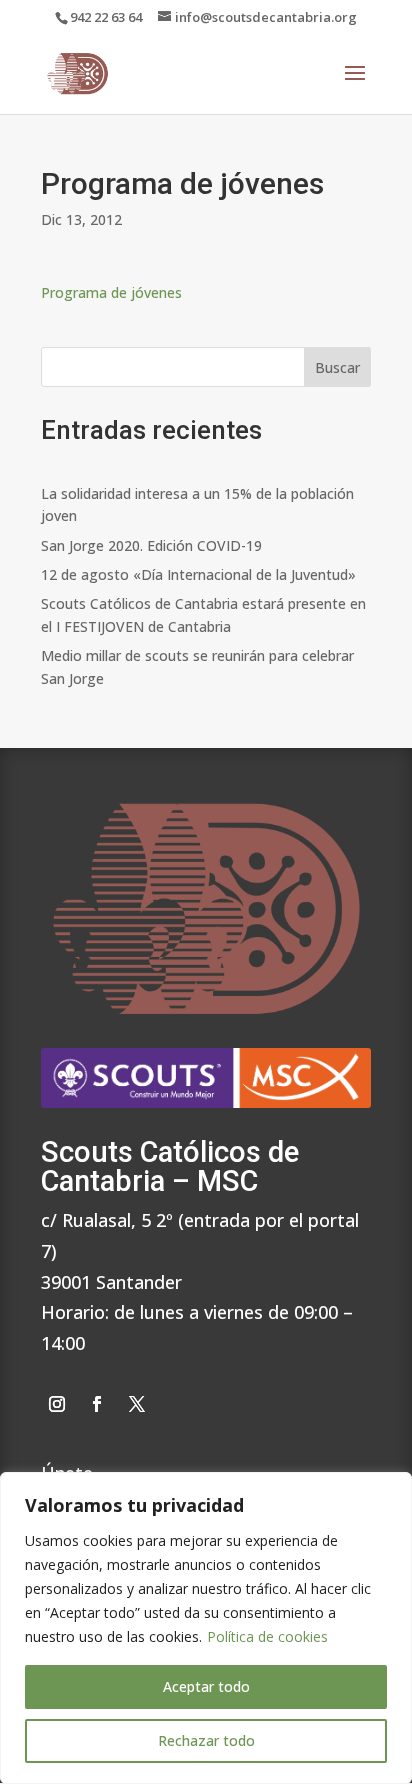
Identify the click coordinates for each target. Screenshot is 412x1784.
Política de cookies (267, 1636)
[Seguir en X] (137, 1404)
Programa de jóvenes (111, 292)
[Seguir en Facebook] (97, 1404)
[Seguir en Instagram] (57, 1404)
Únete (67, 1470)
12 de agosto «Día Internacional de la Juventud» (198, 574)
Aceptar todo (206, 1686)
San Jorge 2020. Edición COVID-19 (151, 545)
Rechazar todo (206, 1740)
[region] (206, 1628)
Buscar (337, 367)
